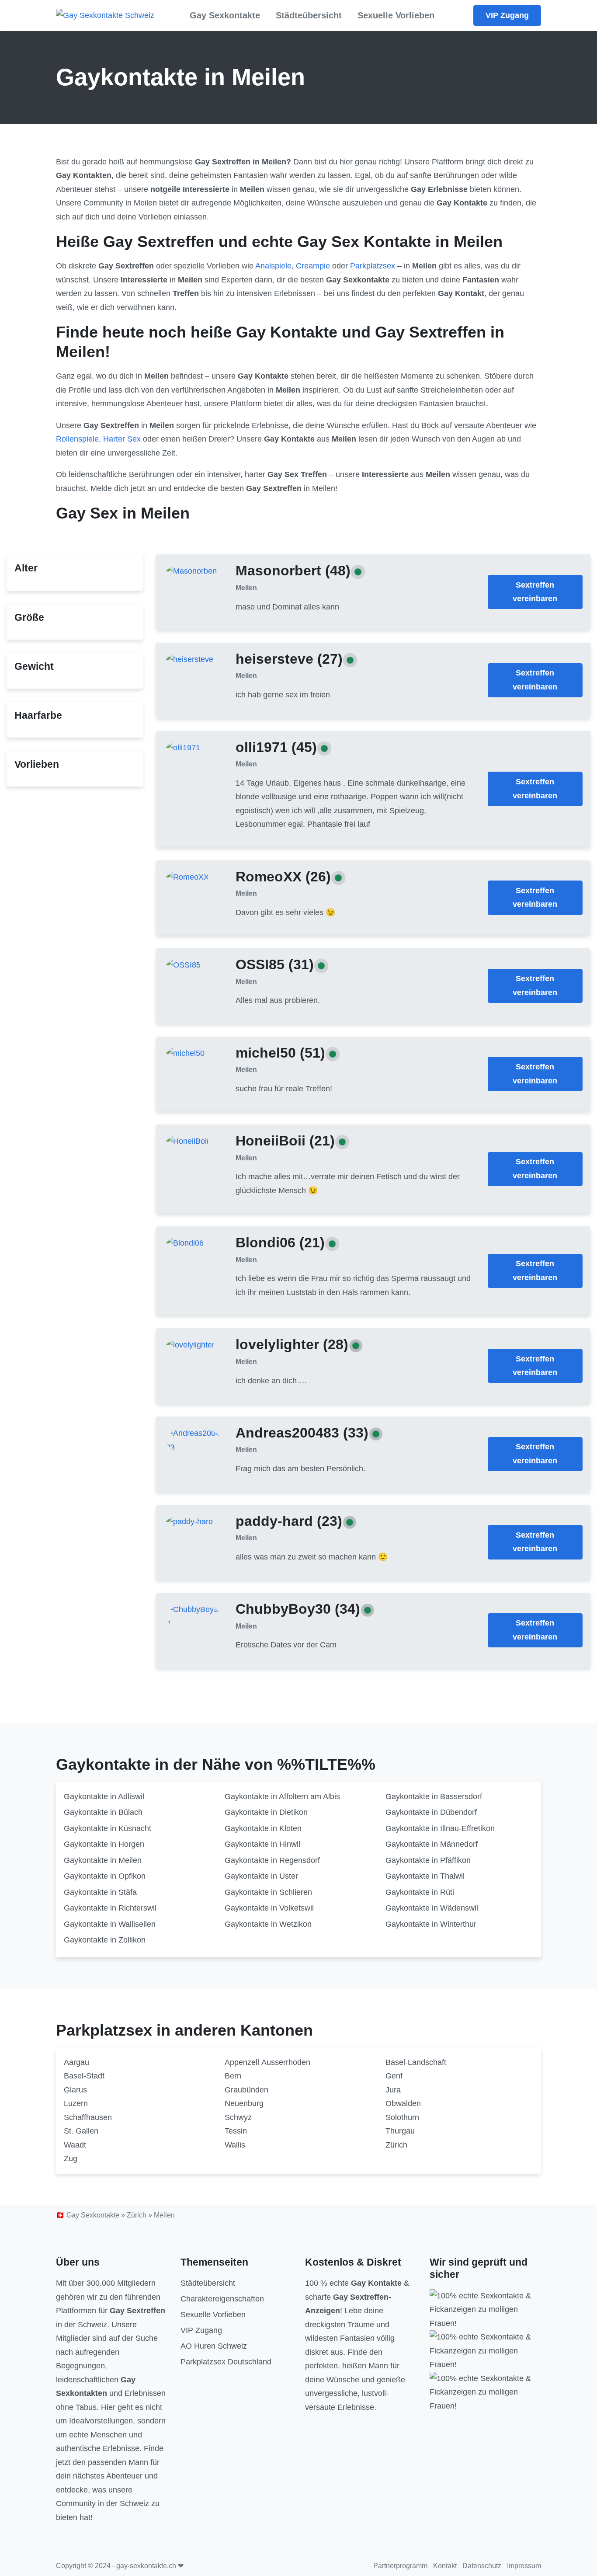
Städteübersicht (309, 15)
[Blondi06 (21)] (185, 1243)
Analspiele (273, 266)
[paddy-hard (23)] (189, 1521)
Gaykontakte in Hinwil (262, 1844)
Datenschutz (482, 2566)
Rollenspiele (77, 439)
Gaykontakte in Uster (261, 1876)
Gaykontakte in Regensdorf (272, 1860)
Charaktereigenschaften (222, 2299)
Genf (394, 2076)
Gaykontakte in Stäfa (100, 1892)
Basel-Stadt (84, 2076)
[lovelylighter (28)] (190, 1345)
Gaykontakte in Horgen (104, 1844)
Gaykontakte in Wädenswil (432, 1908)
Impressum (524, 2566)
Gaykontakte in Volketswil (269, 1908)
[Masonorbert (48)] (192, 571)
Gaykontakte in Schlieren (268, 1892)
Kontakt (445, 2566)
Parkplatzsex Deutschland (226, 2362)
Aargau (76, 2062)
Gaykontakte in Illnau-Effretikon (440, 1828)
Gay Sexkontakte (225, 15)
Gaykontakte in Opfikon (105, 1876)
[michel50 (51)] (185, 1053)
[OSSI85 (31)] (183, 965)
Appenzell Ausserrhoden (267, 2062)
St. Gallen (81, 2131)
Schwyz (238, 2117)
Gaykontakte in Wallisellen (110, 1924)
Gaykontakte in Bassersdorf (434, 1796)
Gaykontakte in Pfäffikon (428, 1860)
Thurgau (400, 2131)
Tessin (236, 2131)
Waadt (75, 2145)
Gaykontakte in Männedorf (432, 1844)
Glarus (75, 2090)
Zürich (396, 2145)
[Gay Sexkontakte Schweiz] (105, 16)
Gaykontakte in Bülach (103, 1812)
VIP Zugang (507, 15)
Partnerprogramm (400, 2566)
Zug (71, 2158)
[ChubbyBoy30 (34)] (193, 1616)
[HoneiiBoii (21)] (187, 1141)
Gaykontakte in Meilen (103, 1860)
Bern (233, 2076)
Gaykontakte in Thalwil (425, 1876)
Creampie (313, 266)
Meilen (246, 588)
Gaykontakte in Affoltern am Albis (282, 1796)
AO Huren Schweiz (214, 2346)
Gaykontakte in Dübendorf (431, 1812)
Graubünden (246, 2090)
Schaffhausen (88, 2117)
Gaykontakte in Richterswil (110, 1908)
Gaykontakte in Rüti (420, 1892)
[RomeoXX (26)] (187, 877)
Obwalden (403, 2103)
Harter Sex (122, 439)
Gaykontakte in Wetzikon (268, 1924)
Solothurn (402, 2117)
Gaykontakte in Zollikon (105, 1940)
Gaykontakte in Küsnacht (108, 1828)
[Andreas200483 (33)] (193, 1440)
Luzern (76, 2103)
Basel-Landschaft (416, 2062)
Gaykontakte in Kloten (263, 1828)
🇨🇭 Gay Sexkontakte (88, 2215)
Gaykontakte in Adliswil (104, 1796)
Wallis (235, 2145)
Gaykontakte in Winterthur (431, 1924)
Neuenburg (244, 2103)
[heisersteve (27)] (190, 659)
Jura (393, 2090)
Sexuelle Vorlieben (396, 15)
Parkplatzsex (373, 266)
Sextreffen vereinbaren (535, 592)
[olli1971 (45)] (183, 747)
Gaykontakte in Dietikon (266, 1812)
